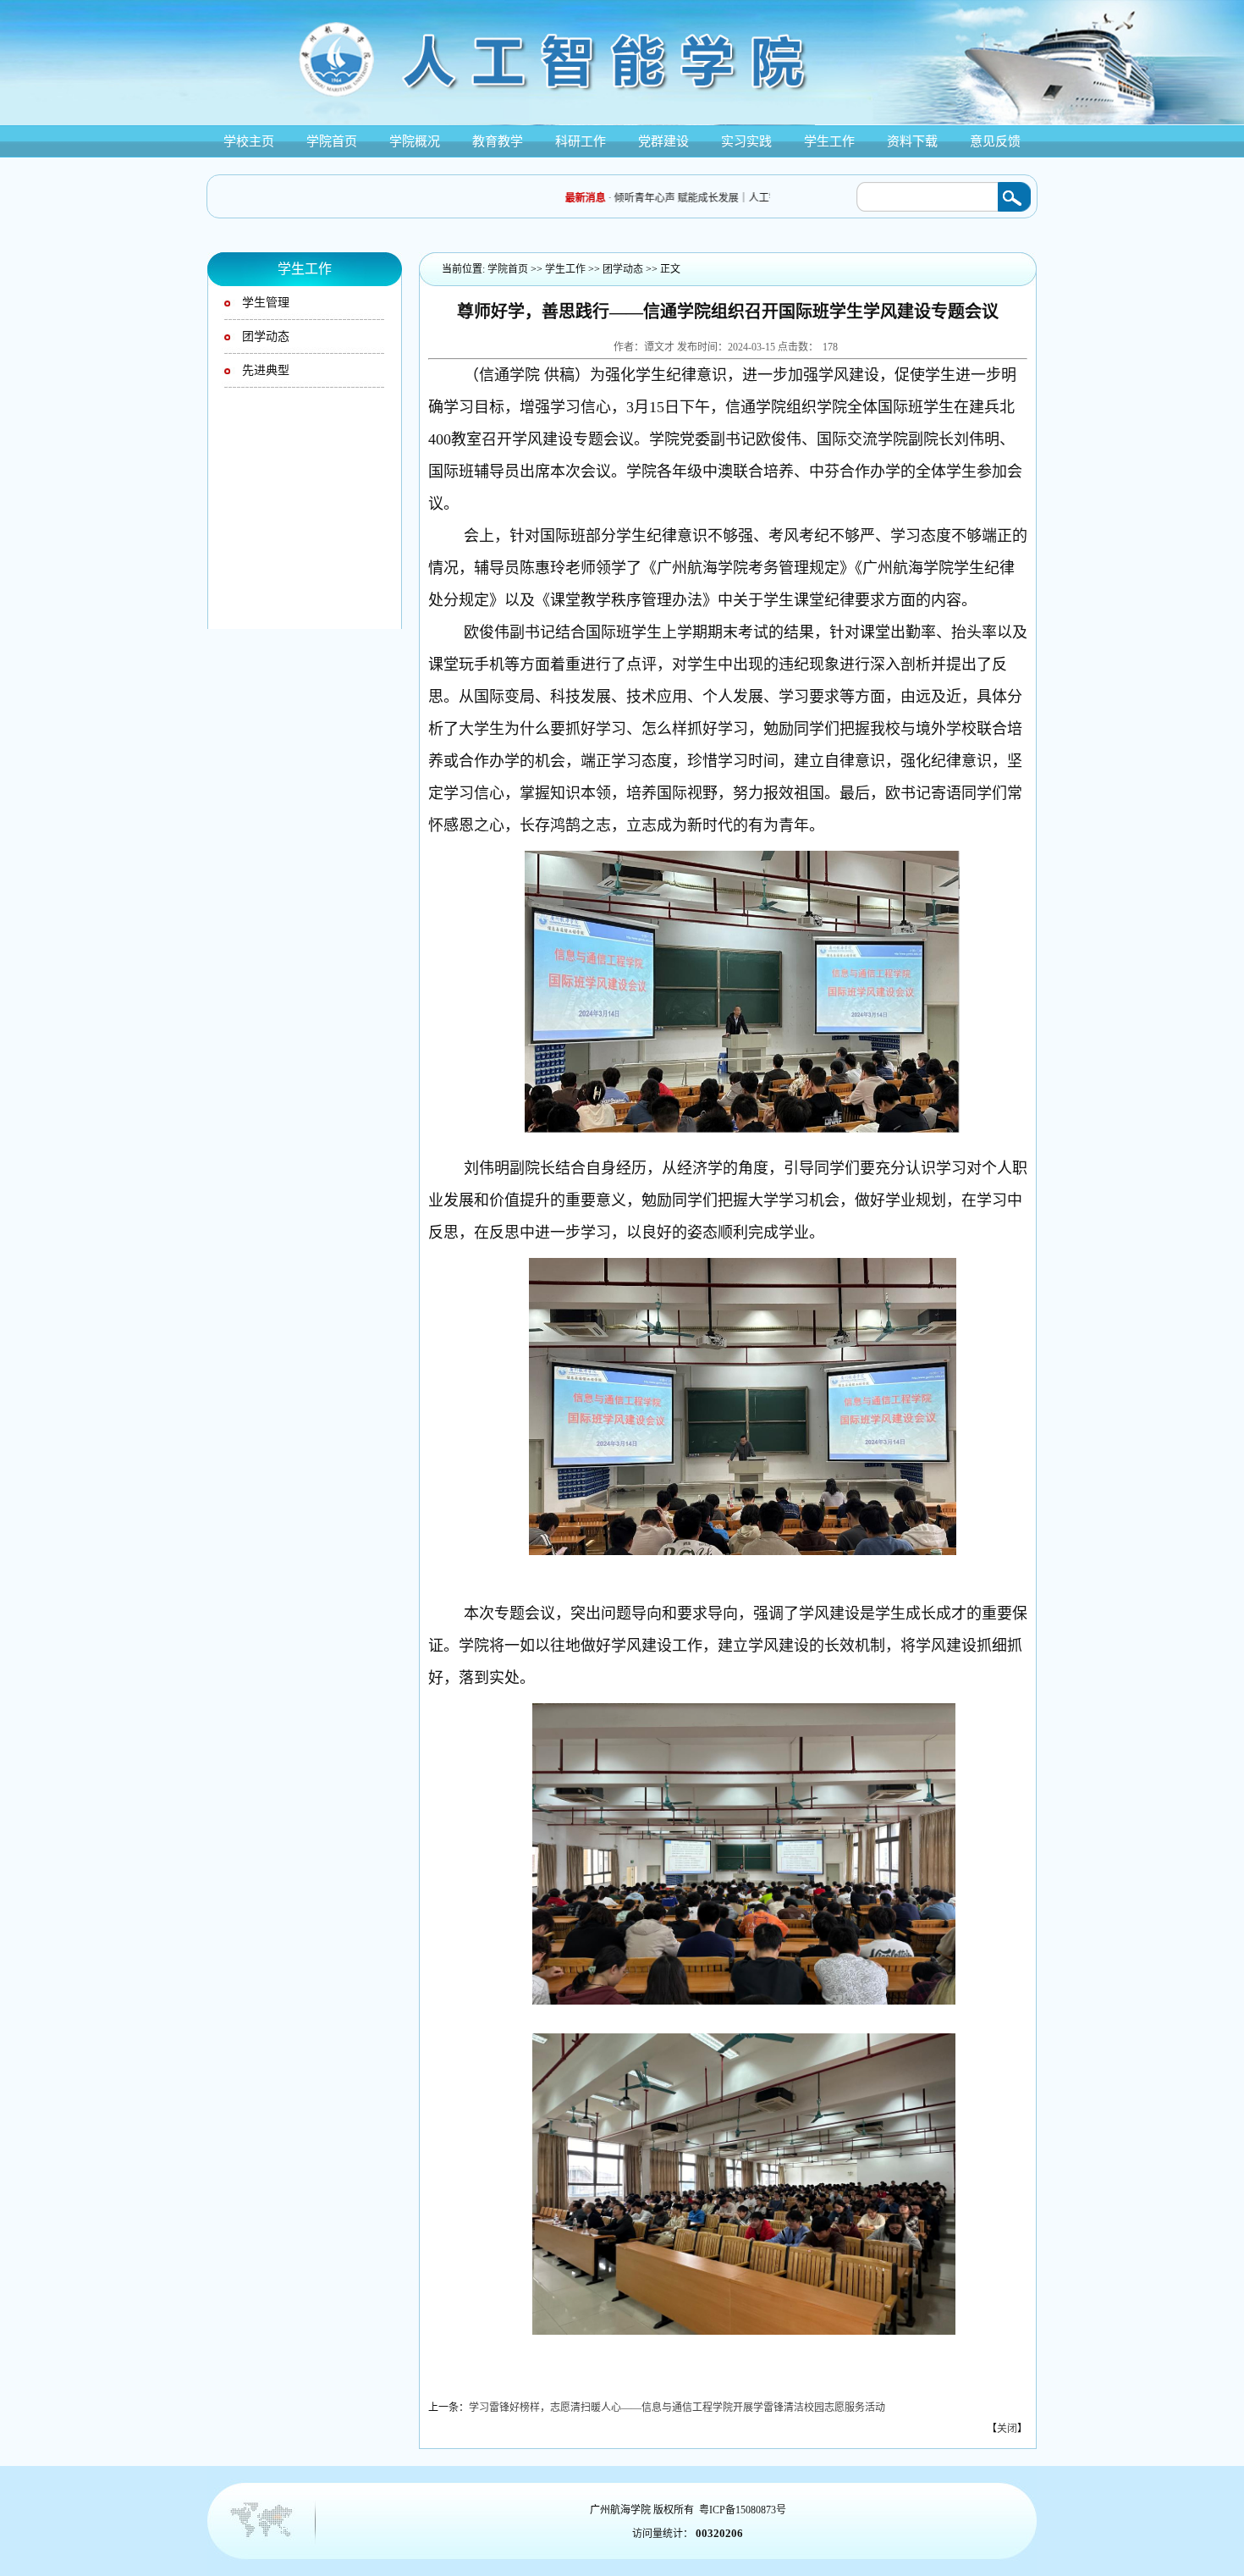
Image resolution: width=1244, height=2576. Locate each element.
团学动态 (266, 336)
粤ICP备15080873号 (743, 2510)
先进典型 (266, 370)
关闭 (1007, 2429)
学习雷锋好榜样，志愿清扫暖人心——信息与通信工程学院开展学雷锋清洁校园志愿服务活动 (677, 2408)
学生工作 (565, 269)
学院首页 (508, 269)
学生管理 (266, 303)
